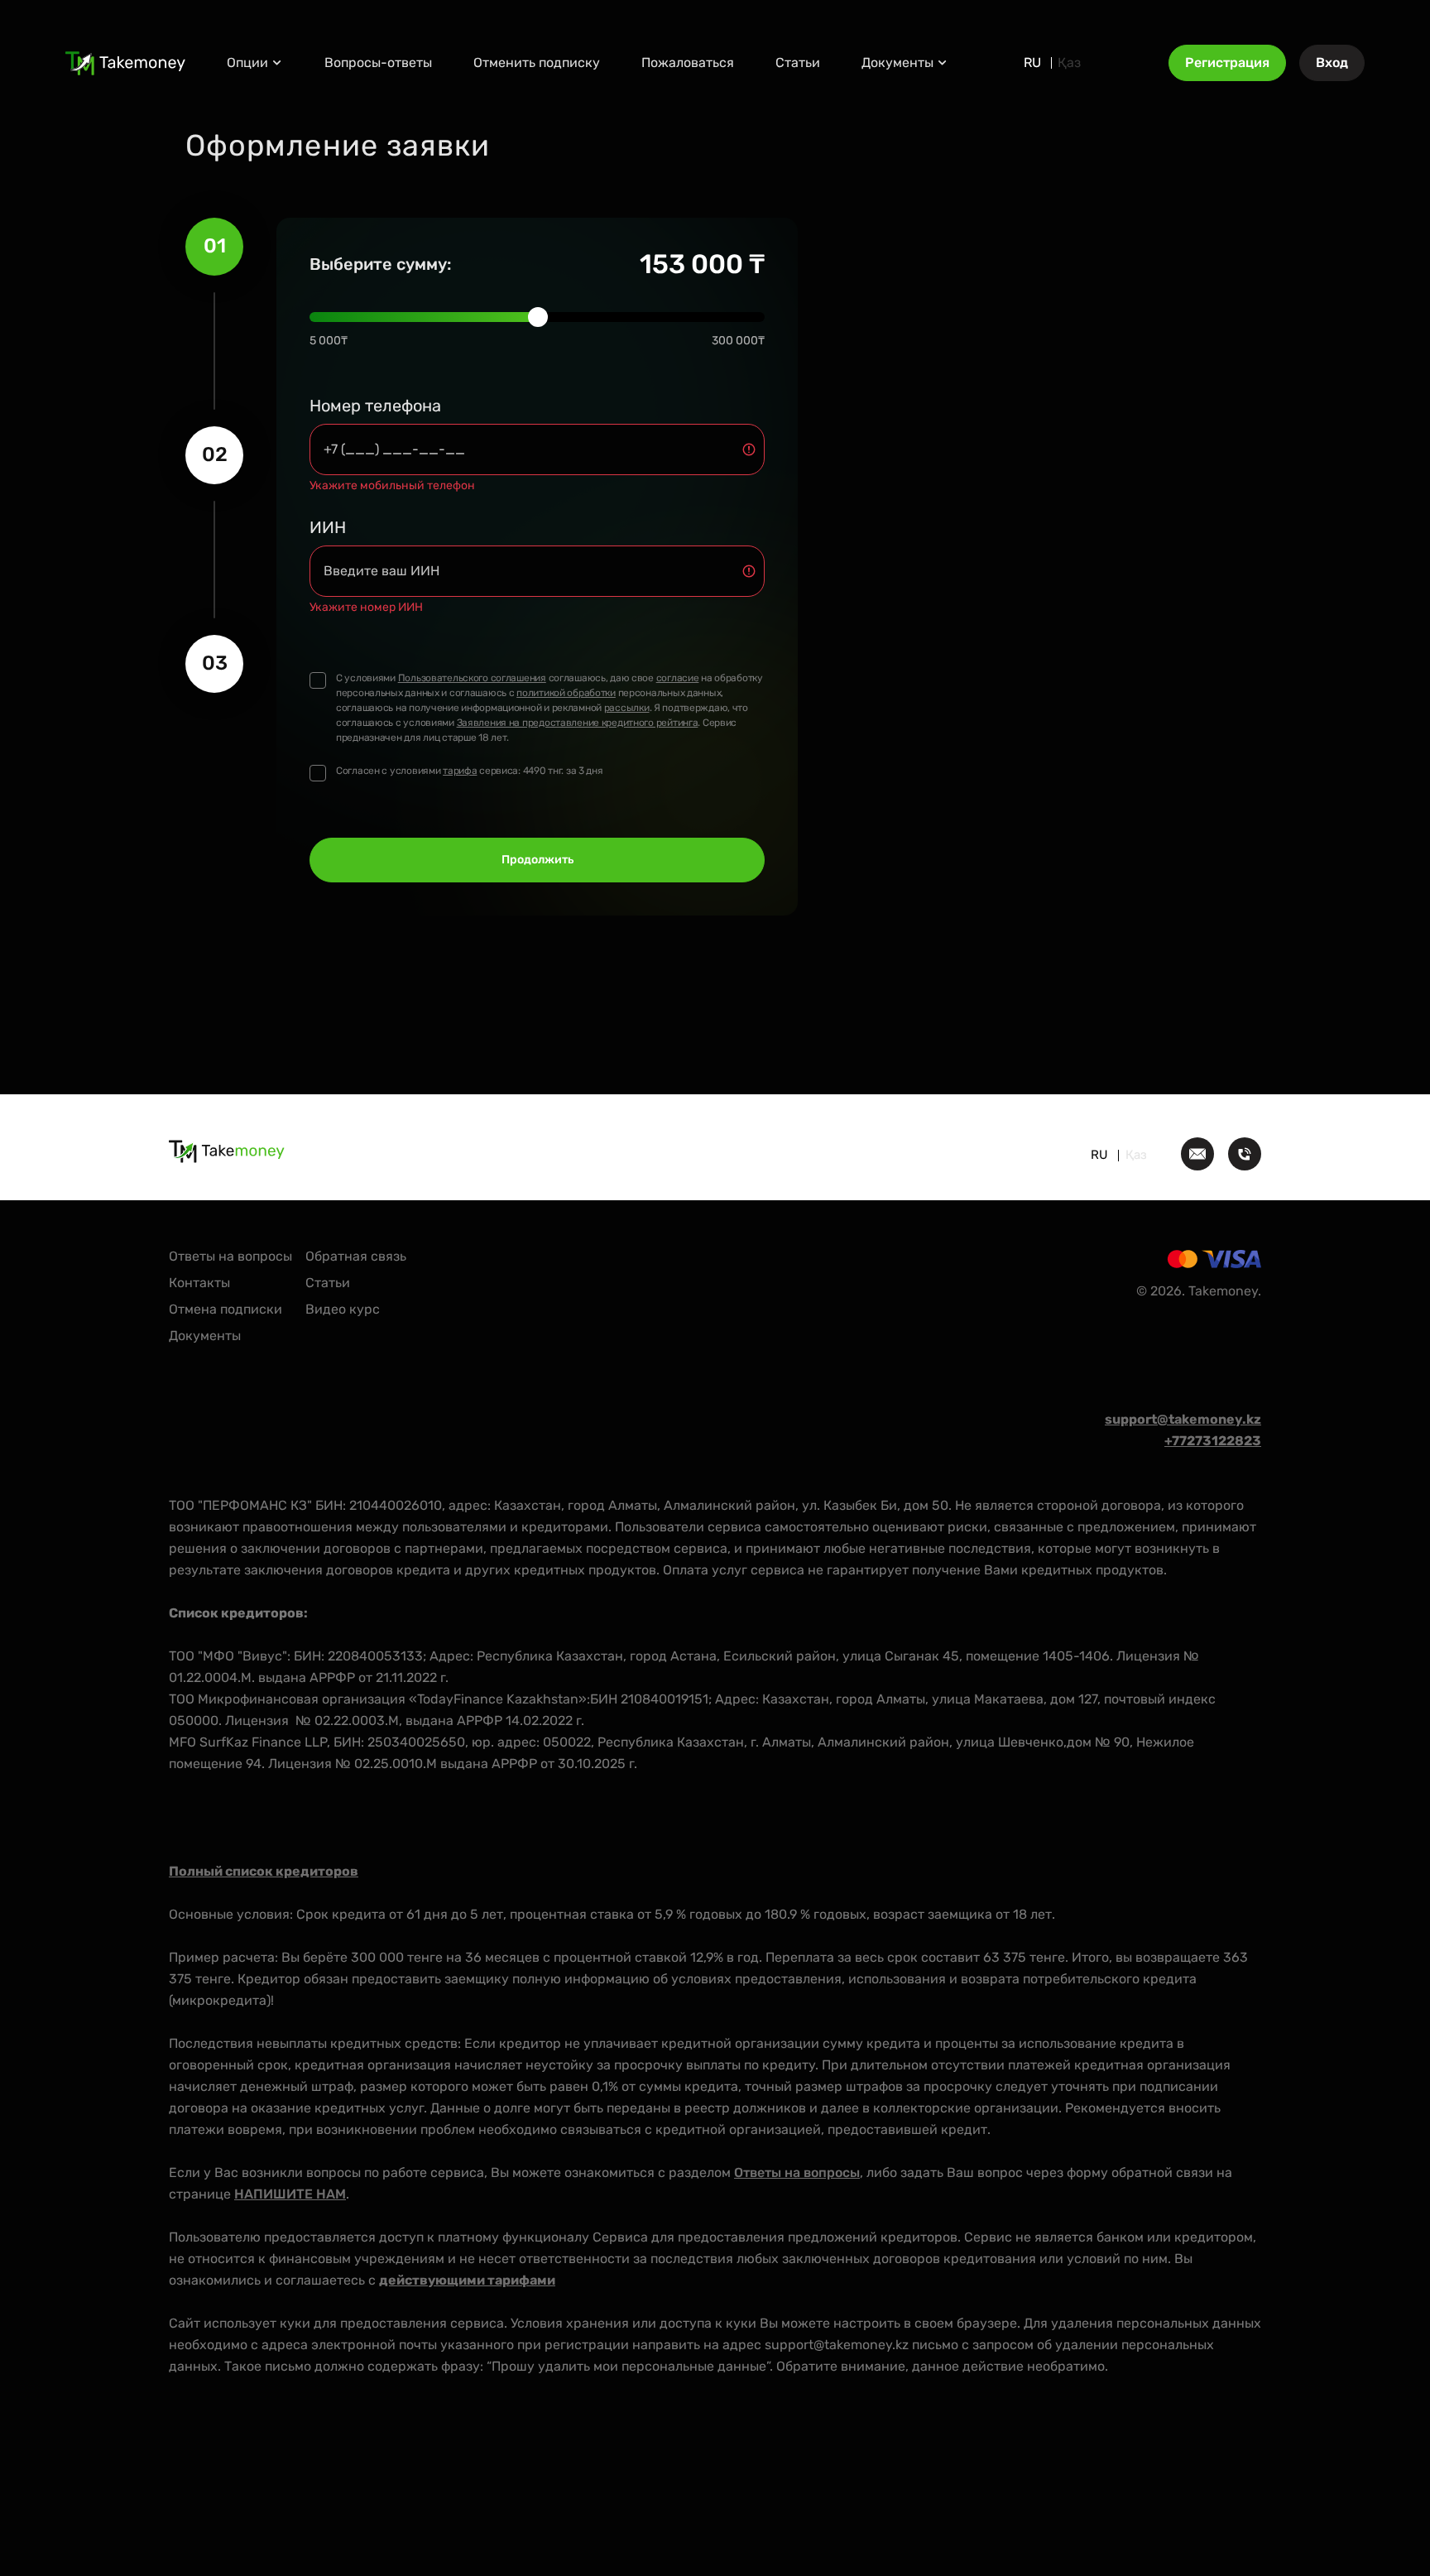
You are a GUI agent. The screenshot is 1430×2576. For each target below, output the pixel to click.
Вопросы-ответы (378, 62)
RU (1032, 63)
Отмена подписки (226, 1309)
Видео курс (343, 1309)
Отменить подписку (537, 62)
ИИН (328, 527)
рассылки (627, 708)
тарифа (460, 771)
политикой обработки (566, 693)
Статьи (798, 62)
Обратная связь (356, 1256)
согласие (678, 678)
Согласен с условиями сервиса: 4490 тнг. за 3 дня (470, 771)
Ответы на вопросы (230, 1256)
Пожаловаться (688, 62)
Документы (897, 62)
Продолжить (537, 860)
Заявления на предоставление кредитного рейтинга (578, 723)
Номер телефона (375, 406)
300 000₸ (738, 341)
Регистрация (1227, 62)
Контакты (199, 1283)
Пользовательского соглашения (472, 678)
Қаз (1069, 63)
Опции (247, 62)
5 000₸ (329, 341)
